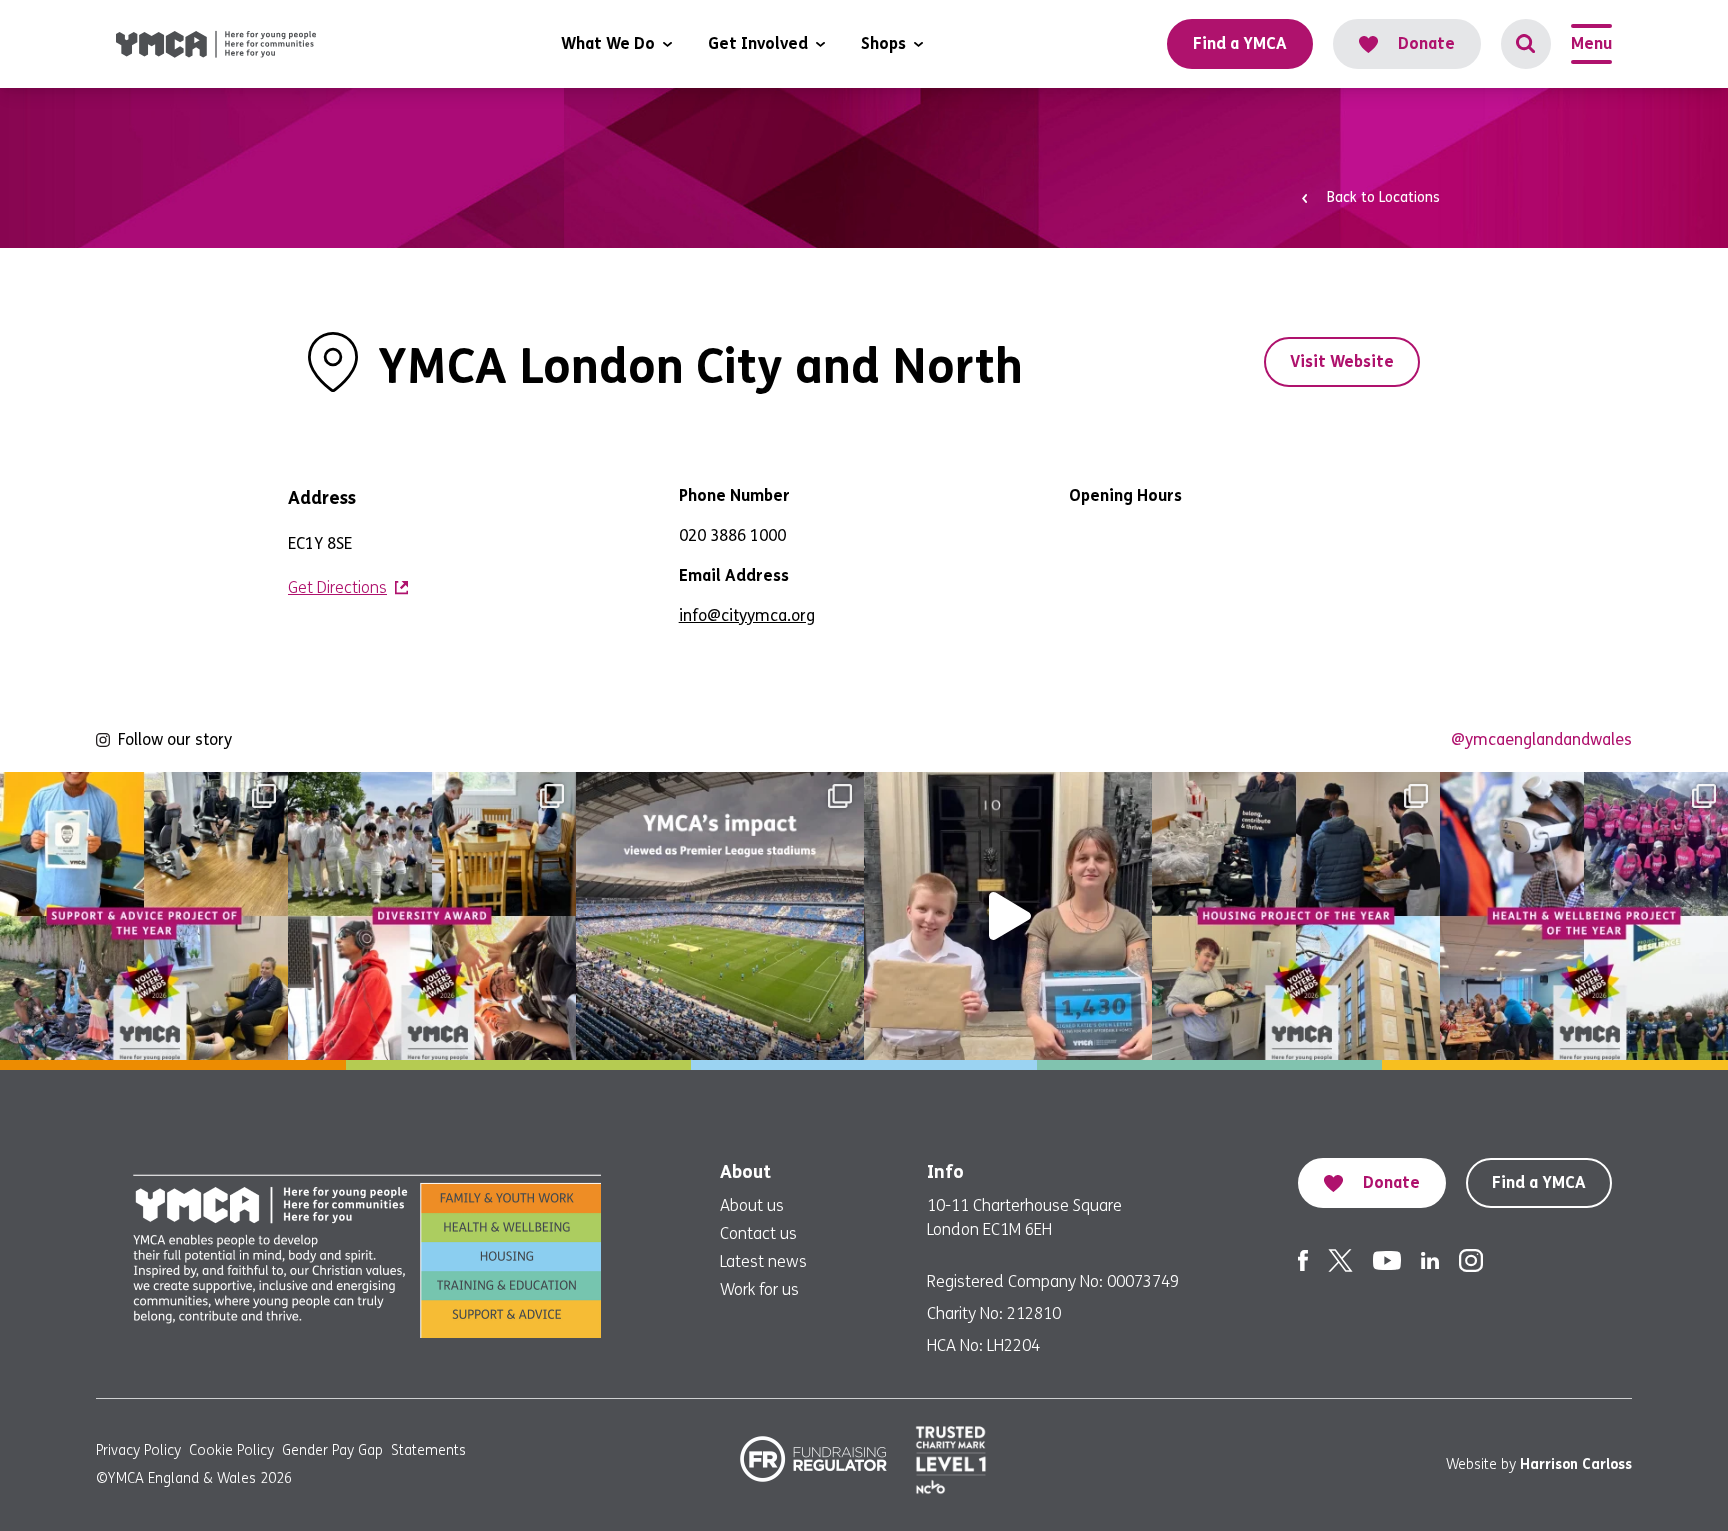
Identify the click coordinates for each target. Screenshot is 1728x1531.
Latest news (763, 1261)
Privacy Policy (138, 1450)
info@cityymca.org (747, 615)
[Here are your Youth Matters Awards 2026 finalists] (144, 916)
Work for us (759, 1289)
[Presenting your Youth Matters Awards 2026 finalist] (432, 916)
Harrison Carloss (1576, 1464)
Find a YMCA (1539, 1182)
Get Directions (337, 587)
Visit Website (1342, 361)
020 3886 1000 (732, 535)
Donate (1426, 43)
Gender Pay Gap (332, 1450)
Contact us (758, 1233)
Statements (428, 1450)
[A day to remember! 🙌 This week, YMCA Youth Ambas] (1008, 916)
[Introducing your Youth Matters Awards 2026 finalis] (1296, 916)
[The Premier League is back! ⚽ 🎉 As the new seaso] (720, 916)
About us (752, 1205)
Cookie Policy (231, 1450)
